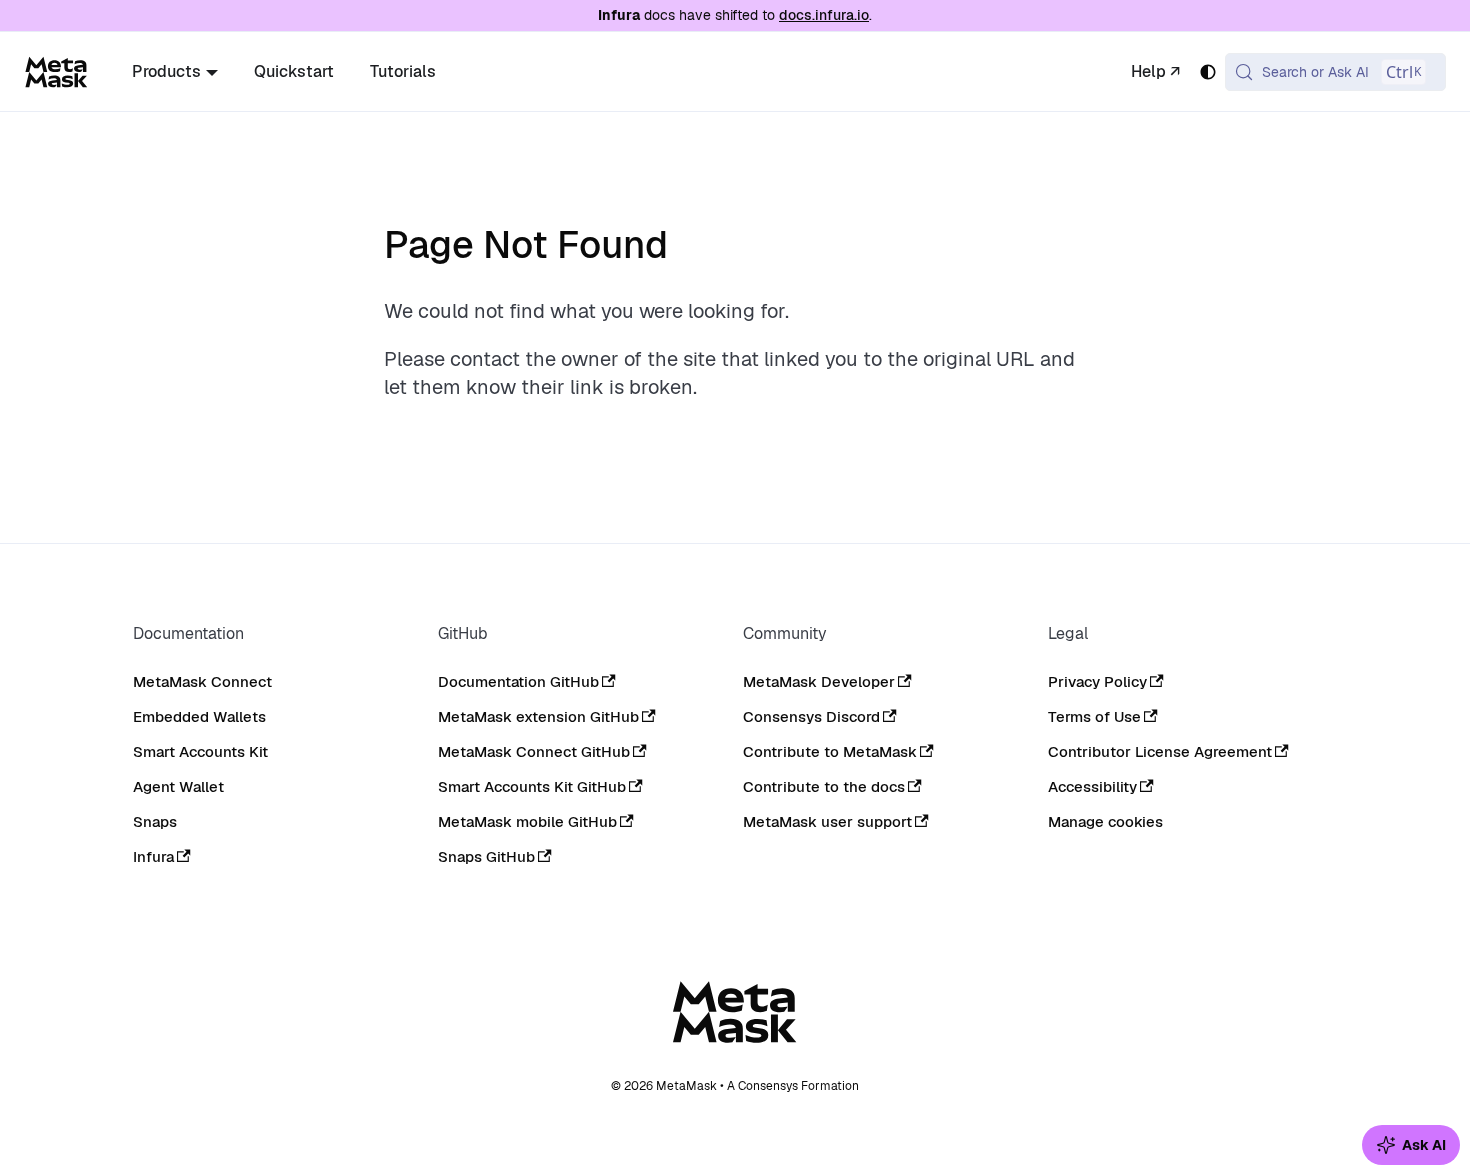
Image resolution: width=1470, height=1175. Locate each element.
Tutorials (403, 71)
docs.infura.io (824, 15)
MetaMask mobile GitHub (527, 821)
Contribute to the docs (824, 786)
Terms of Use (1094, 716)
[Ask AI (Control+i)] (1411, 1145)
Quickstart (294, 71)
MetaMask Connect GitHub (534, 751)
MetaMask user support (827, 821)
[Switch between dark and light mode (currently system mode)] (1208, 72)
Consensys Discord (811, 716)
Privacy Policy (1097, 681)
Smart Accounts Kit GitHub (532, 786)
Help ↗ (1155, 71)
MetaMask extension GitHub (538, 716)
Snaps (155, 821)
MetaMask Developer (819, 681)
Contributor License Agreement (1160, 751)
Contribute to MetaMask (830, 751)
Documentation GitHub (518, 681)
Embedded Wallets (199, 716)
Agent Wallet (178, 786)
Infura (153, 856)
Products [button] (166, 71)
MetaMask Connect (202, 681)
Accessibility (1092, 786)
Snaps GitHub (486, 856)
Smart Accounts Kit (200, 751)
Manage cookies (1105, 822)
